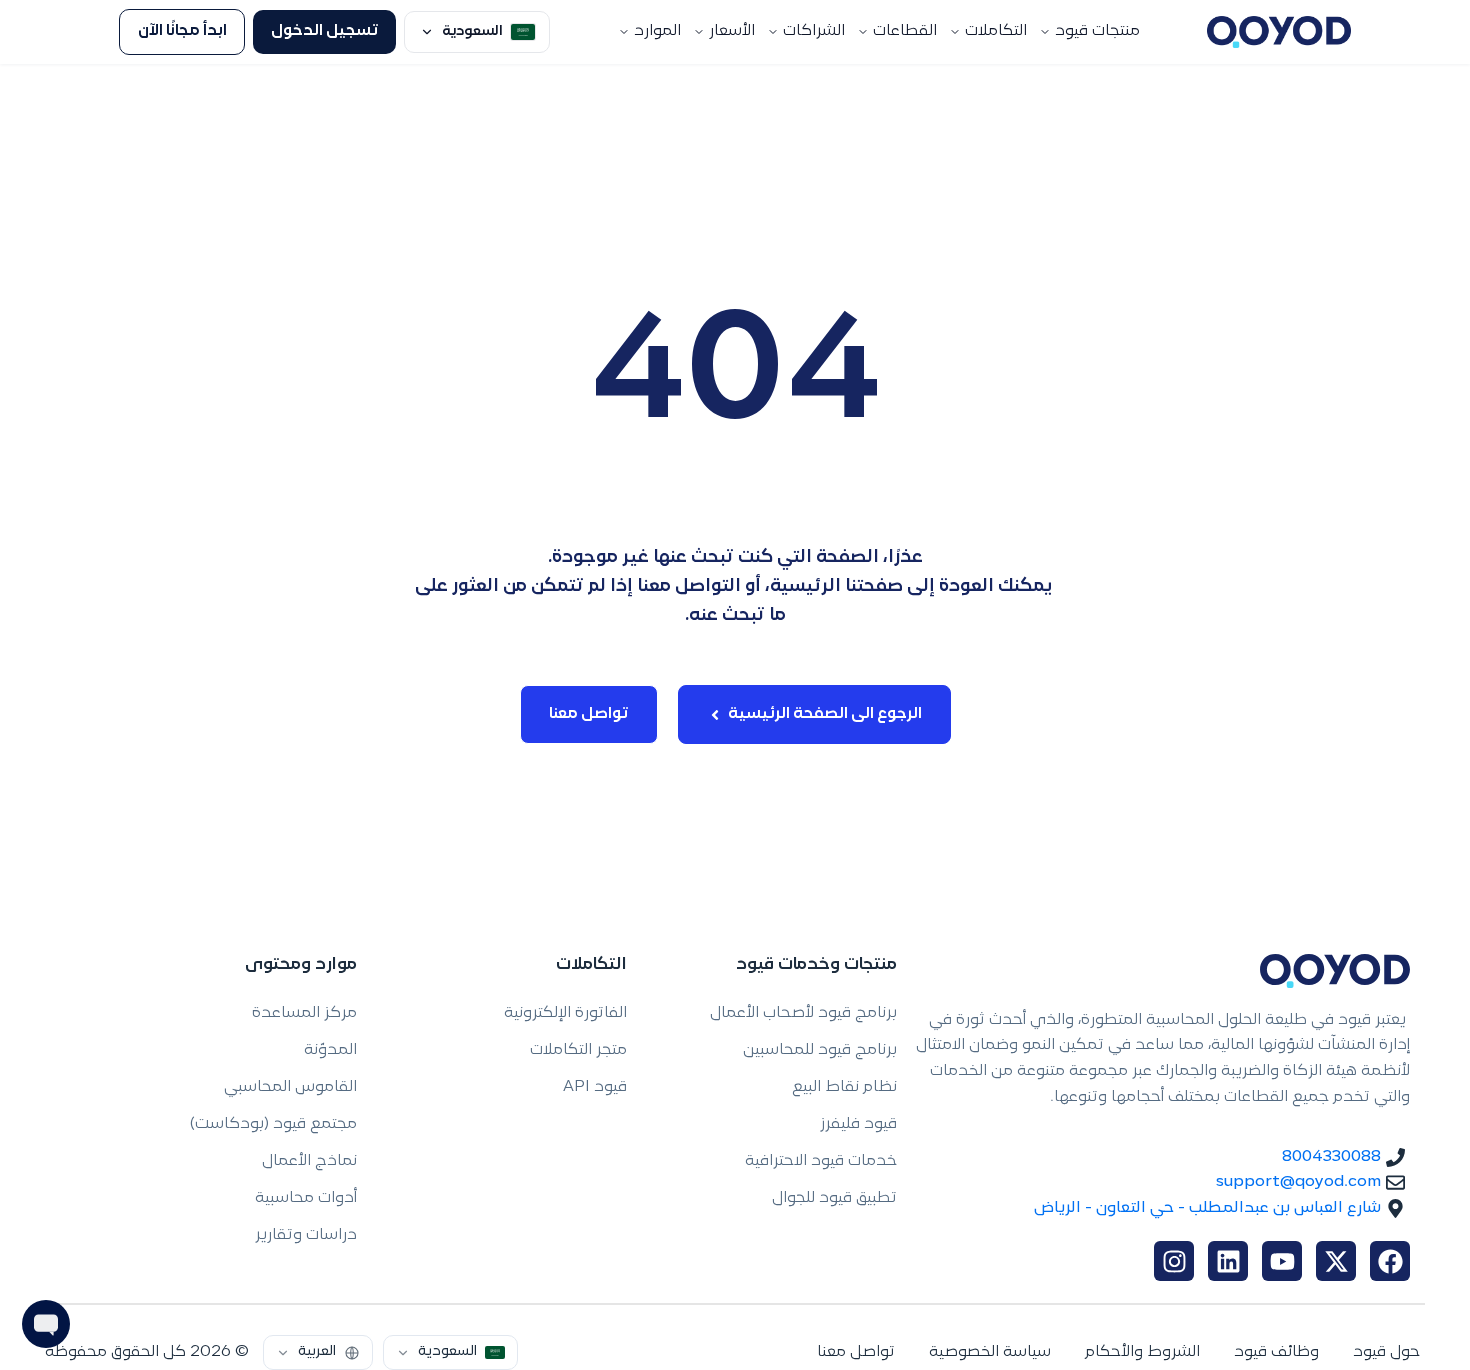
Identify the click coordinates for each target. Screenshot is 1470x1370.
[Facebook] (1390, 1261)
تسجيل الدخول (325, 31)
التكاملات (996, 31)
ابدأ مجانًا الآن (182, 31)
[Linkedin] (1228, 1261)
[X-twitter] (1336, 1261)
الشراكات (814, 31)
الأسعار (732, 31)
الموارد (657, 31)
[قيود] (1279, 32)
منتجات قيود (1097, 31)
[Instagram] (1174, 1261)
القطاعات (905, 31)
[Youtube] (1282, 1261)
